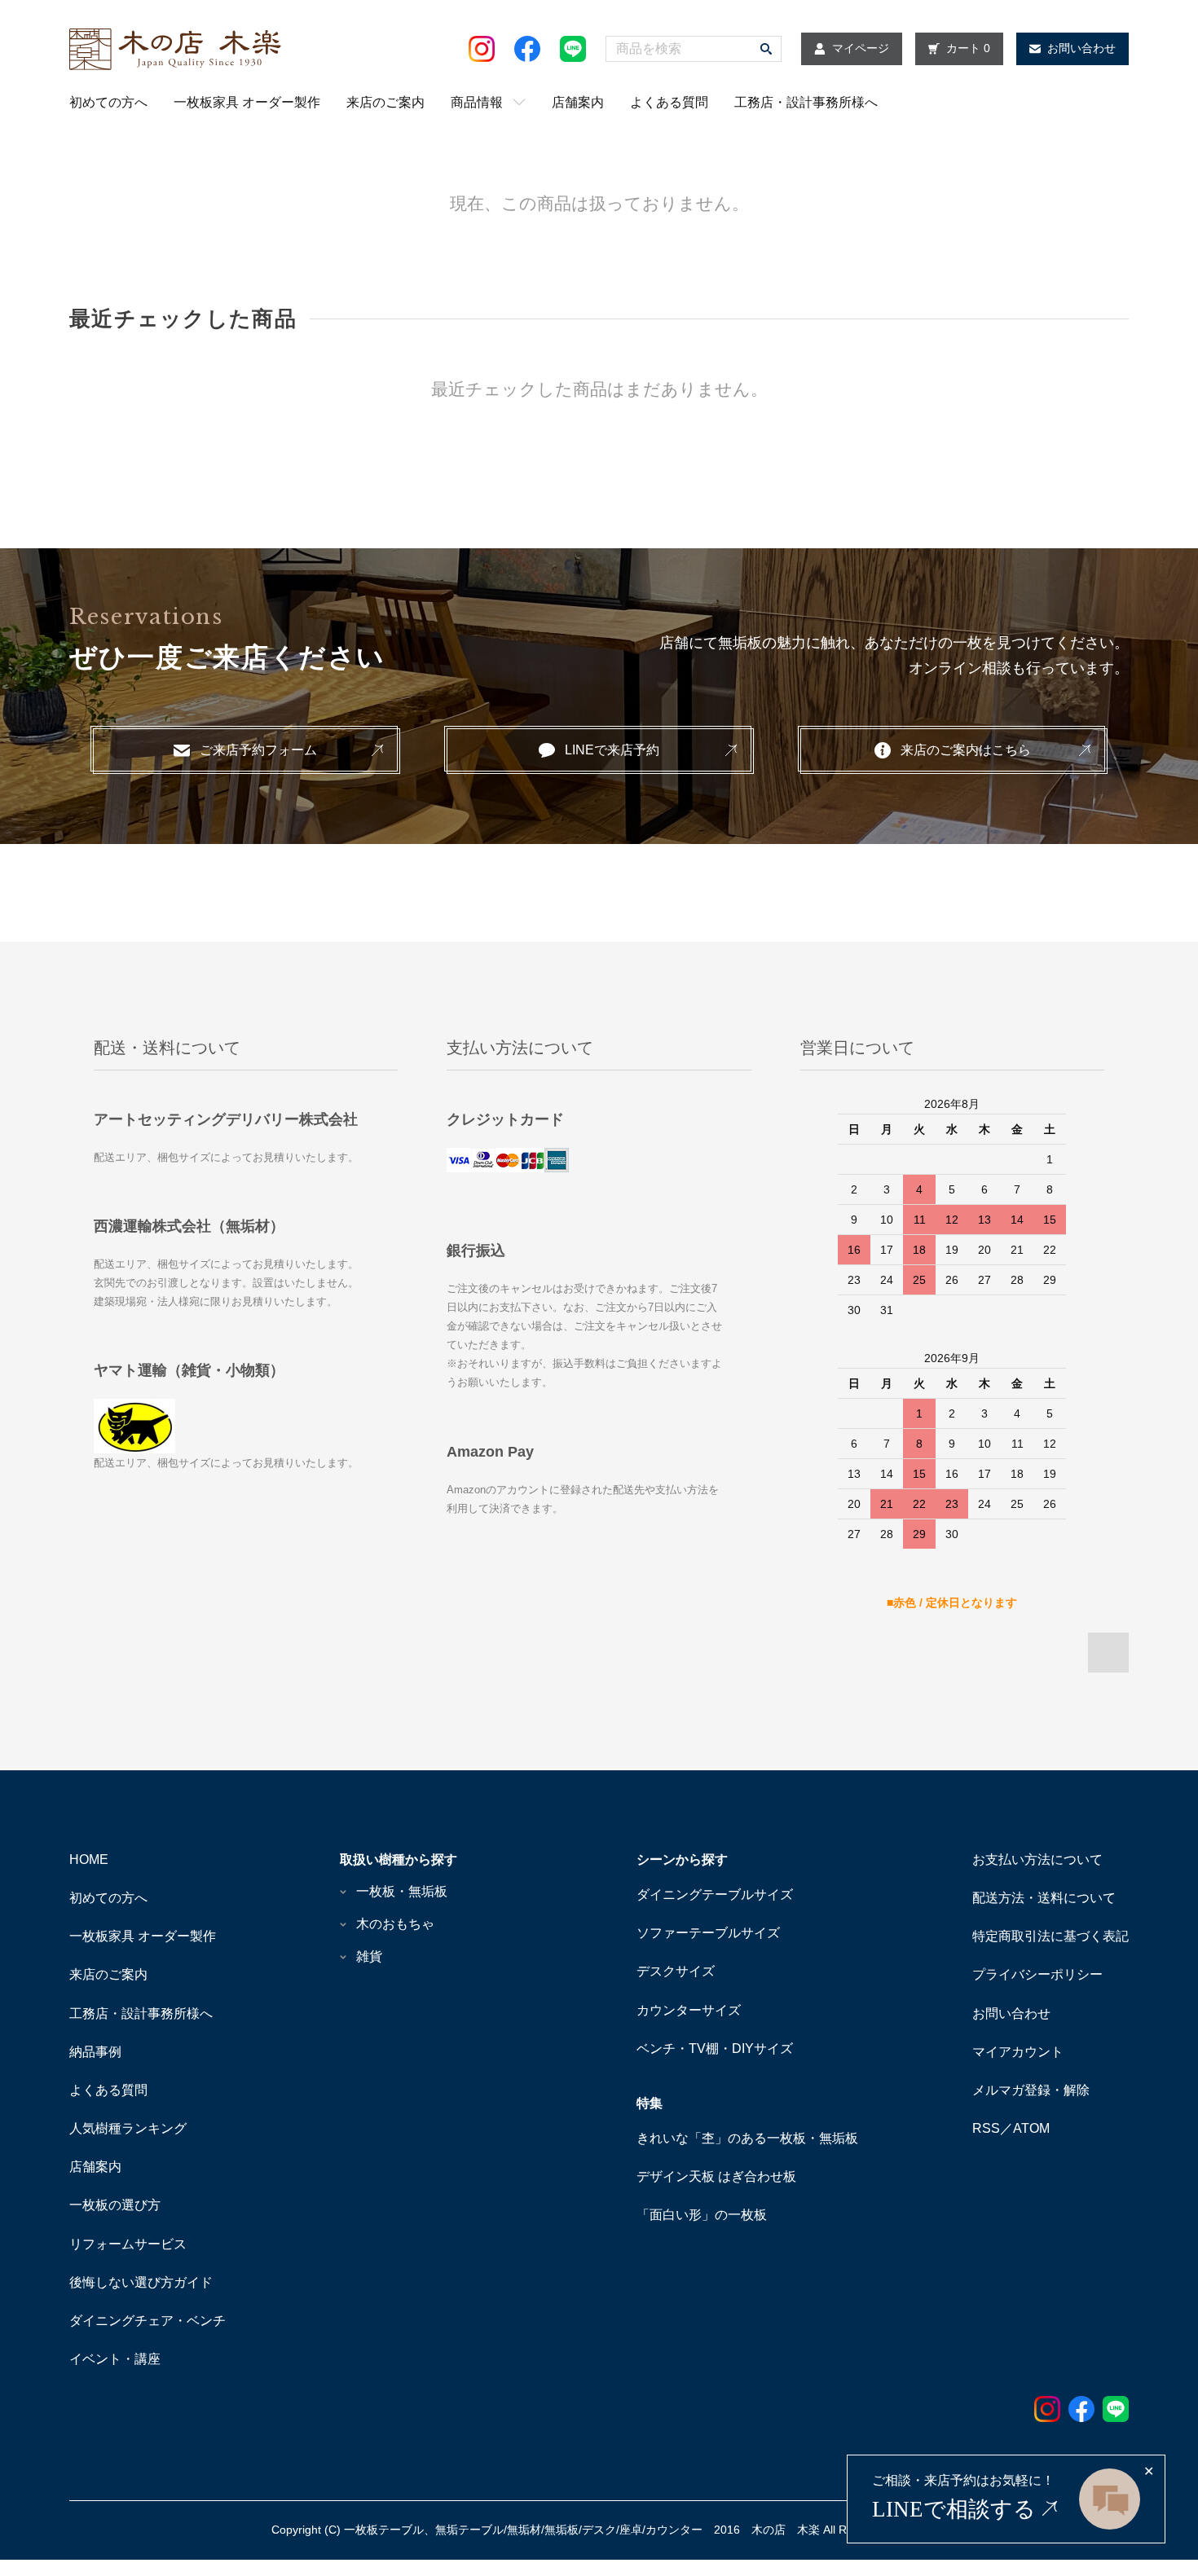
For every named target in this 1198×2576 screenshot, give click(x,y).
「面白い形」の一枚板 (702, 2215)
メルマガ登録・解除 (1031, 2090)
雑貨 (369, 1956)
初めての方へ (108, 102)
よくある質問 (669, 102)
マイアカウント (1018, 2052)
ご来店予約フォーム (258, 750)
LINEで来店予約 (612, 750)
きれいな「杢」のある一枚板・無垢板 (747, 2138)
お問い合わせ (1011, 2013)
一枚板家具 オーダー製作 (247, 102)
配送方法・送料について (1044, 1898)
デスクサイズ (676, 1971)
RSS (986, 2128)
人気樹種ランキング (128, 2128)
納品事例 (95, 2052)
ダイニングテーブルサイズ (715, 1895)
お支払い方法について (1037, 1859)
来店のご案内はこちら (966, 750)
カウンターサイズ (689, 2010)
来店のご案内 (385, 102)
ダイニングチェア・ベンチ (148, 2321)
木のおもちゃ (395, 1924)
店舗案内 (578, 102)
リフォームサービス (128, 2244)
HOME (89, 1859)
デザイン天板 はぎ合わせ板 (716, 2176)
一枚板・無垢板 (402, 1891)
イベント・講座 (115, 2359)
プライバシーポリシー (1037, 1974)
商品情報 (477, 102)
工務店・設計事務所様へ (806, 102)
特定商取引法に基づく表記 (1050, 1936)
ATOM (1031, 2128)
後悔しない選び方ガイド (141, 2282)
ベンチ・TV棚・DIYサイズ (715, 2048)
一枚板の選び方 (115, 2205)
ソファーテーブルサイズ (708, 1933)
